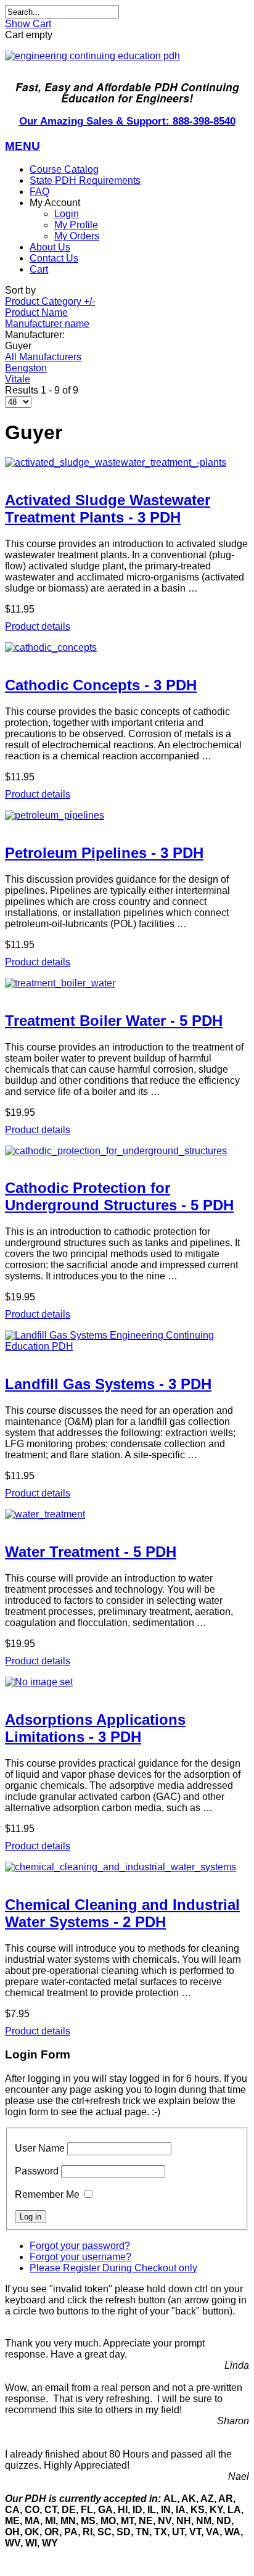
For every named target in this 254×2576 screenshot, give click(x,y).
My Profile (76, 225)
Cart (39, 269)
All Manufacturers (43, 357)
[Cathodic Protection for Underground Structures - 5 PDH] (127, 1151)
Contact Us (54, 258)
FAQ (39, 192)
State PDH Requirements (85, 180)
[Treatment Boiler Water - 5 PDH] (127, 983)
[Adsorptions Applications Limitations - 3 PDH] (127, 1682)
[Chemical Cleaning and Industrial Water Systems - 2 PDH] (127, 1867)
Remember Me (47, 2194)
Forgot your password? (80, 2246)
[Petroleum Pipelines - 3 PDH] (127, 815)
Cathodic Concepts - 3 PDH (101, 685)
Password (37, 2171)
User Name (40, 2148)
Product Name (36, 312)
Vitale (18, 379)
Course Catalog (64, 169)
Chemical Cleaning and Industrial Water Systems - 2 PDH (122, 1913)
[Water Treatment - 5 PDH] (127, 1514)
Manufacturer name (47, 324)
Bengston (26, 368)
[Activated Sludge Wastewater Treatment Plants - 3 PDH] (127, 463)
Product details (38, 626)
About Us (50, 247)
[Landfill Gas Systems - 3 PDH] (127, 1341)
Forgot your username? (80, 2257)
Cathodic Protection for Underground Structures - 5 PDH (119, 1196)
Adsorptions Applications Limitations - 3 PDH (95, 1728)
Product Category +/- (50, 301)
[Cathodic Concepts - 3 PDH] (127, 648)
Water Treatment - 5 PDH (91, 1552)
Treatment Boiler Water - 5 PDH (114, 1021)
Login (67, 214)
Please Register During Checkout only (113, 2268)
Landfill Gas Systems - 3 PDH (108, 1384)
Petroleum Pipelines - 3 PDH (104, 853)
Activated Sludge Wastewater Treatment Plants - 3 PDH (108, 509)
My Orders (77, 236)
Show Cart (28, 24)
